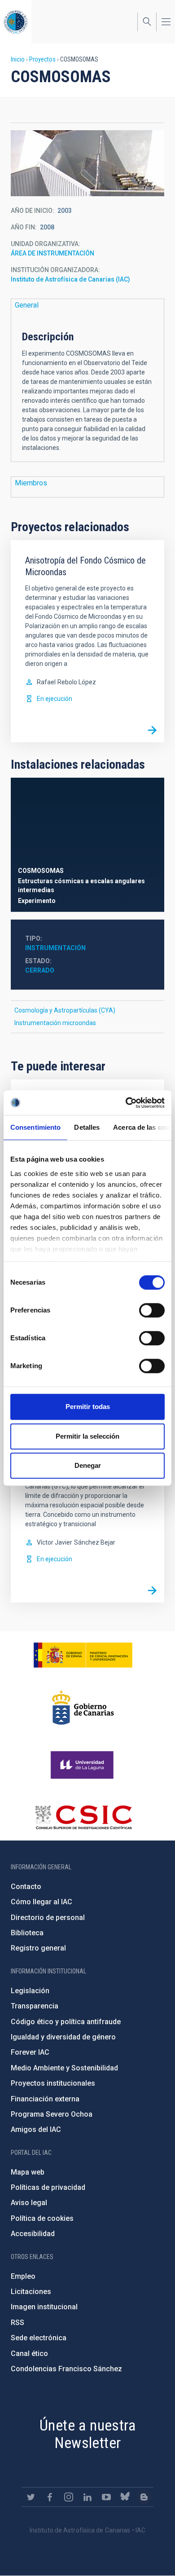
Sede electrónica (39, 2338)
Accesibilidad (33, 2234)
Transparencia (35, 2006)
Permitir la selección (87, 1436)
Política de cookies (42, 2218)
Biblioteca (27, 1933)
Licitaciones (31, 2292)
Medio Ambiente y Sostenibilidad (64, 2068)
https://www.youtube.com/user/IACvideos (106, 2497)
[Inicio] (16, 22)
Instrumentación (55, 948)
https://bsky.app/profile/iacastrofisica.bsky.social (125, 2497)
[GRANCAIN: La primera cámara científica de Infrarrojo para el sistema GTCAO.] (152, 1590)
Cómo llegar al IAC (42, 1902)
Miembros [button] (31, 483)
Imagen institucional (44, 2307)
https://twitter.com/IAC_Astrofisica (31, 2497)
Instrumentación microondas (55, 1023)
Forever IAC (30, 2052)
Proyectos (42, 59)
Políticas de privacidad (48, 2187)
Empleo (23, 2276)
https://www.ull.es (83, 1765)
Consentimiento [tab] (35, 1127)
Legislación (30, 1991)
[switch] (152, 1310)
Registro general (38, 1948)
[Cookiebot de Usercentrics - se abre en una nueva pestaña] (126, 1103)
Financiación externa (45, 2099)
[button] (87, 163)
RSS (17, 2323)
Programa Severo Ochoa (52, 2114)
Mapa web (28, 2172)
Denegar (88, 1465)
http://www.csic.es (83, 1817)
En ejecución (55, 699)
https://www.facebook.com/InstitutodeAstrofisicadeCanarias (50, 2497)
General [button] (27, 305)
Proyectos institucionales (53, 2083)
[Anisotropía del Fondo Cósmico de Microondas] (152, 730)
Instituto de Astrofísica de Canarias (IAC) (70, 279)
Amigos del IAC (36, 2129)
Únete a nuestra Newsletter (87, 2434)
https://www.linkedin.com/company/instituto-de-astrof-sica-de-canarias (87, 2497)
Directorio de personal (48, 1918)
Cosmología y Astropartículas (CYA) (65, 1010)
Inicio (18, 59)
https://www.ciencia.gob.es (83, 1655)
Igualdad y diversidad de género (63, 2037)
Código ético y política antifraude (66, 2022)
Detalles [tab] (87, 1127)
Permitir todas (88, 1407)
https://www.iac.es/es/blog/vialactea (144, 2497)
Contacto (26, 1887)
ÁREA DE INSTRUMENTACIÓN (52, 253)
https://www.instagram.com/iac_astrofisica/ (69, 2497)
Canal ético (29, 2354)
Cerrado (40, 970)
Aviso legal (29, 2203)
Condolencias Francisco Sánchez (66, 2369)
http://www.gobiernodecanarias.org (83, 1708)
